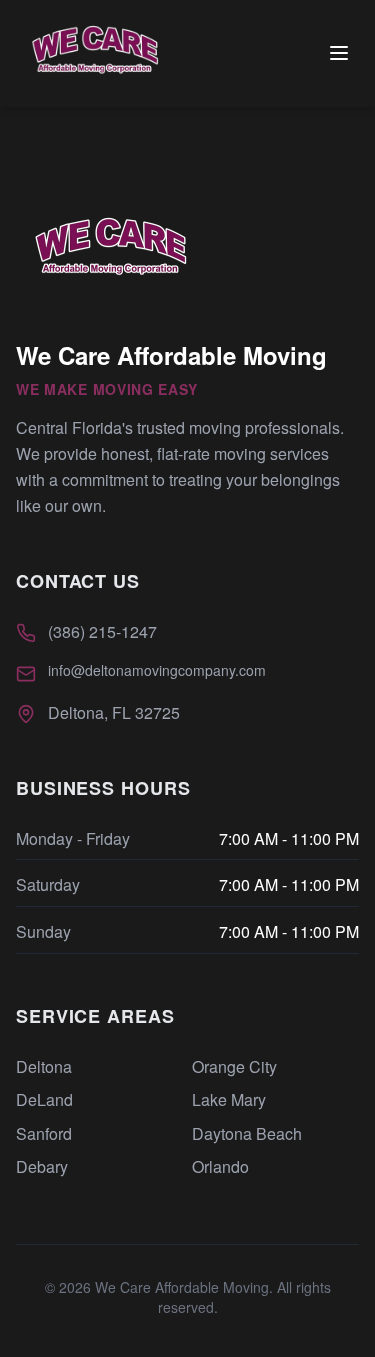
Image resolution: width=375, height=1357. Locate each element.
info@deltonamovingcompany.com (157, 670)
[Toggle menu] (339, 53)
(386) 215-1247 (102, 631)
